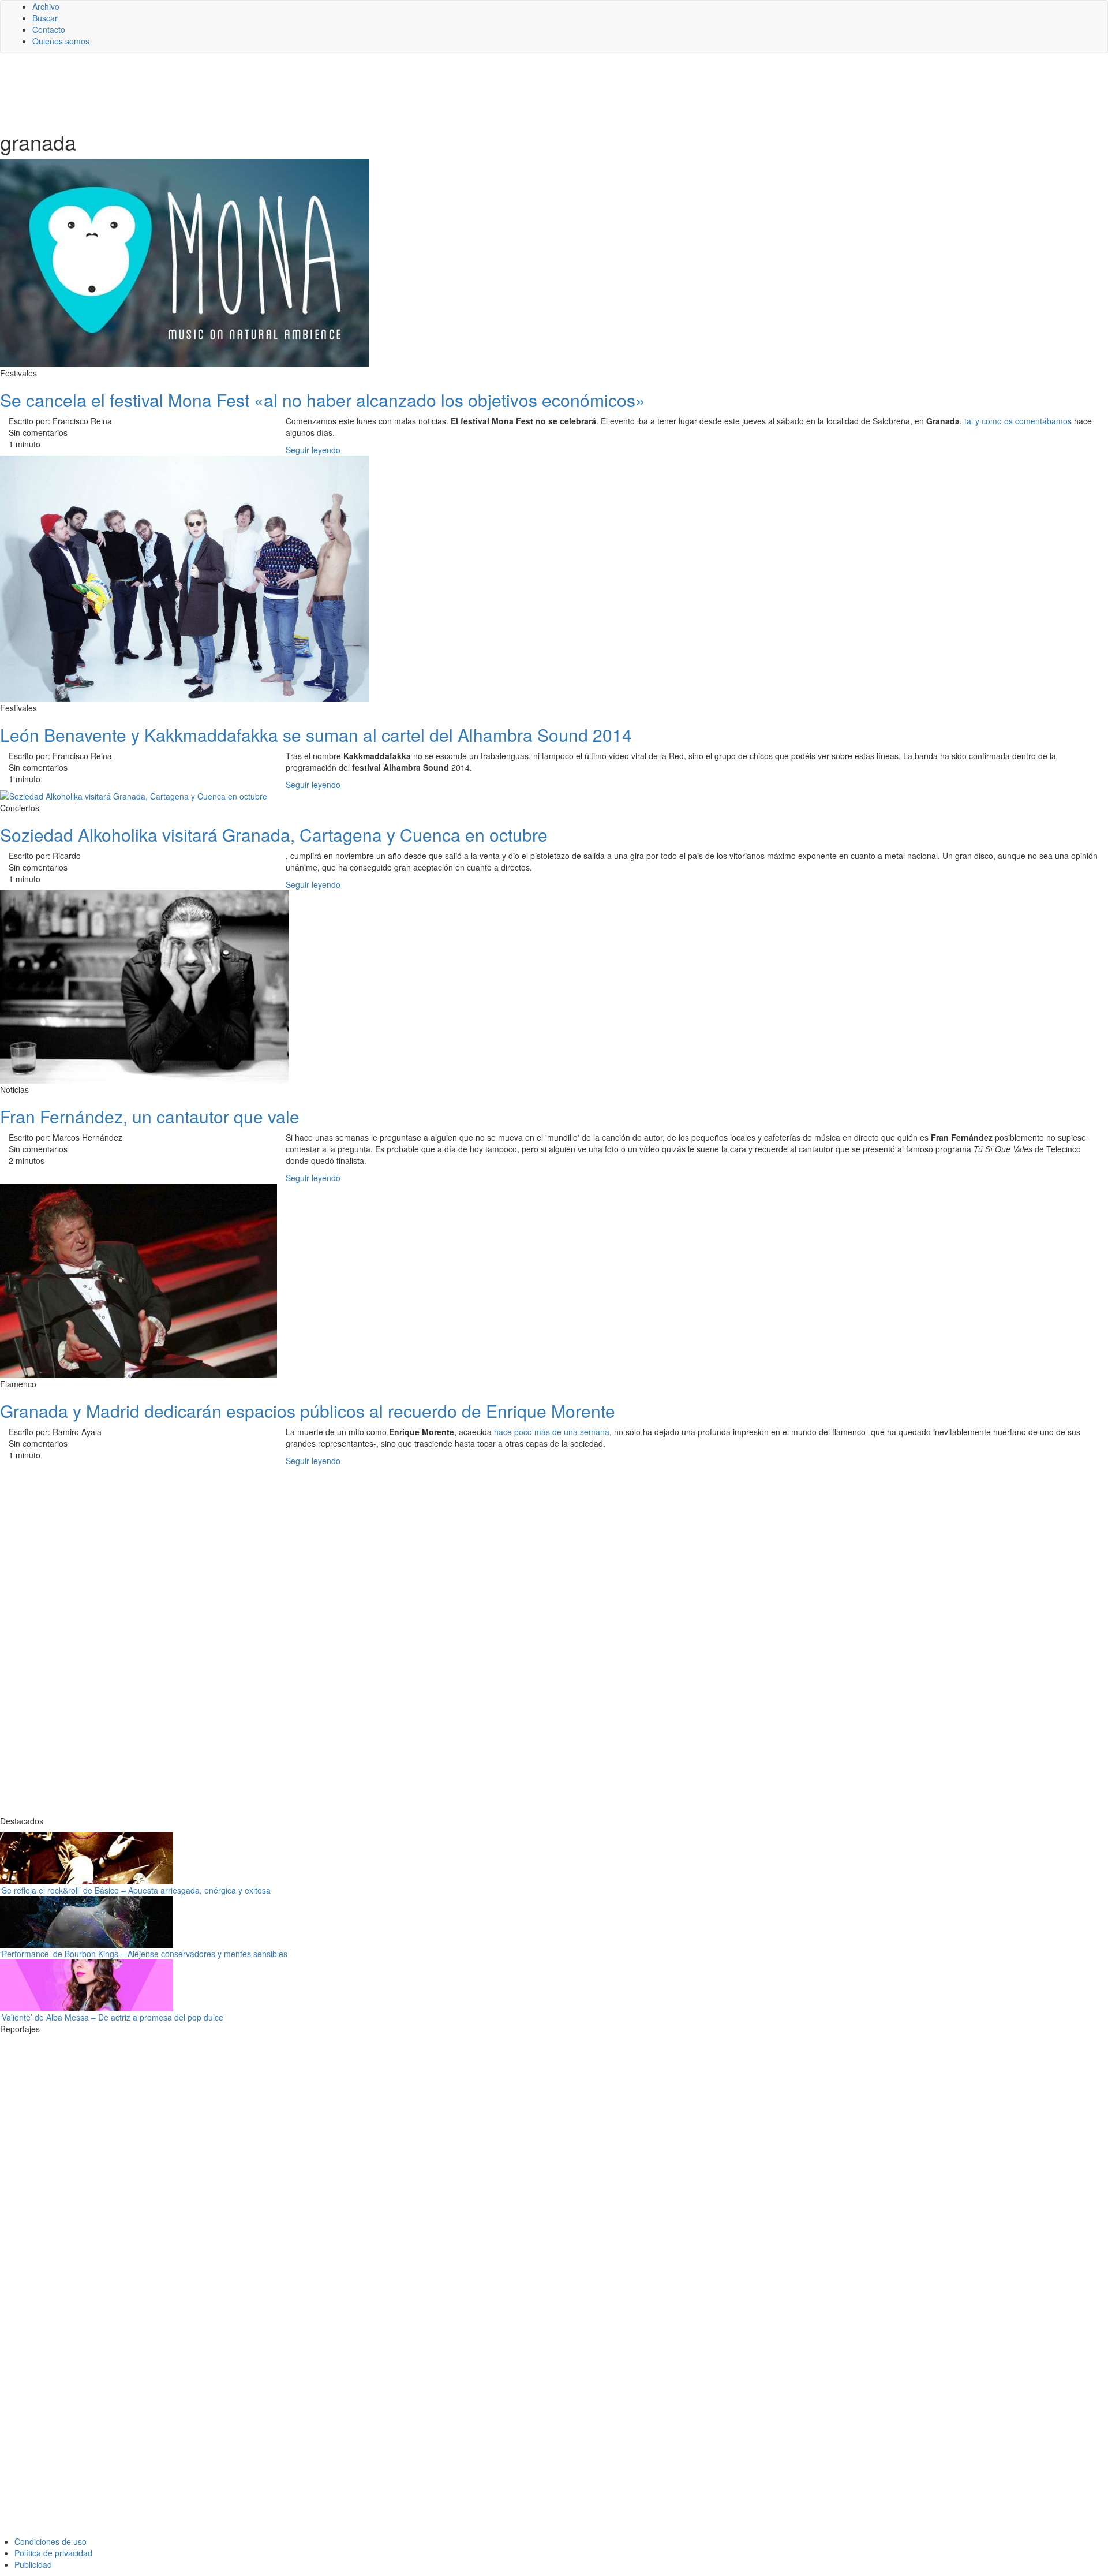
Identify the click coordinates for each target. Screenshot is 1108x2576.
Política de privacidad (53, 2553)
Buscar (45, 18)
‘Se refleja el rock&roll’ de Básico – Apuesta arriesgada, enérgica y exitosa (135, 1890)
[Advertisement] (283, 91)
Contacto (49, 29)
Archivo (46, 6)
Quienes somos (61, 41)
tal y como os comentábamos (1018, 421)
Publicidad (33, 2564)
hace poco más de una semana (552, 1432)
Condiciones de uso (50, 2541)
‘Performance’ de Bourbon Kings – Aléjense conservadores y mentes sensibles (144, 1954)
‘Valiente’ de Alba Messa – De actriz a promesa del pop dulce (112, 2017)
